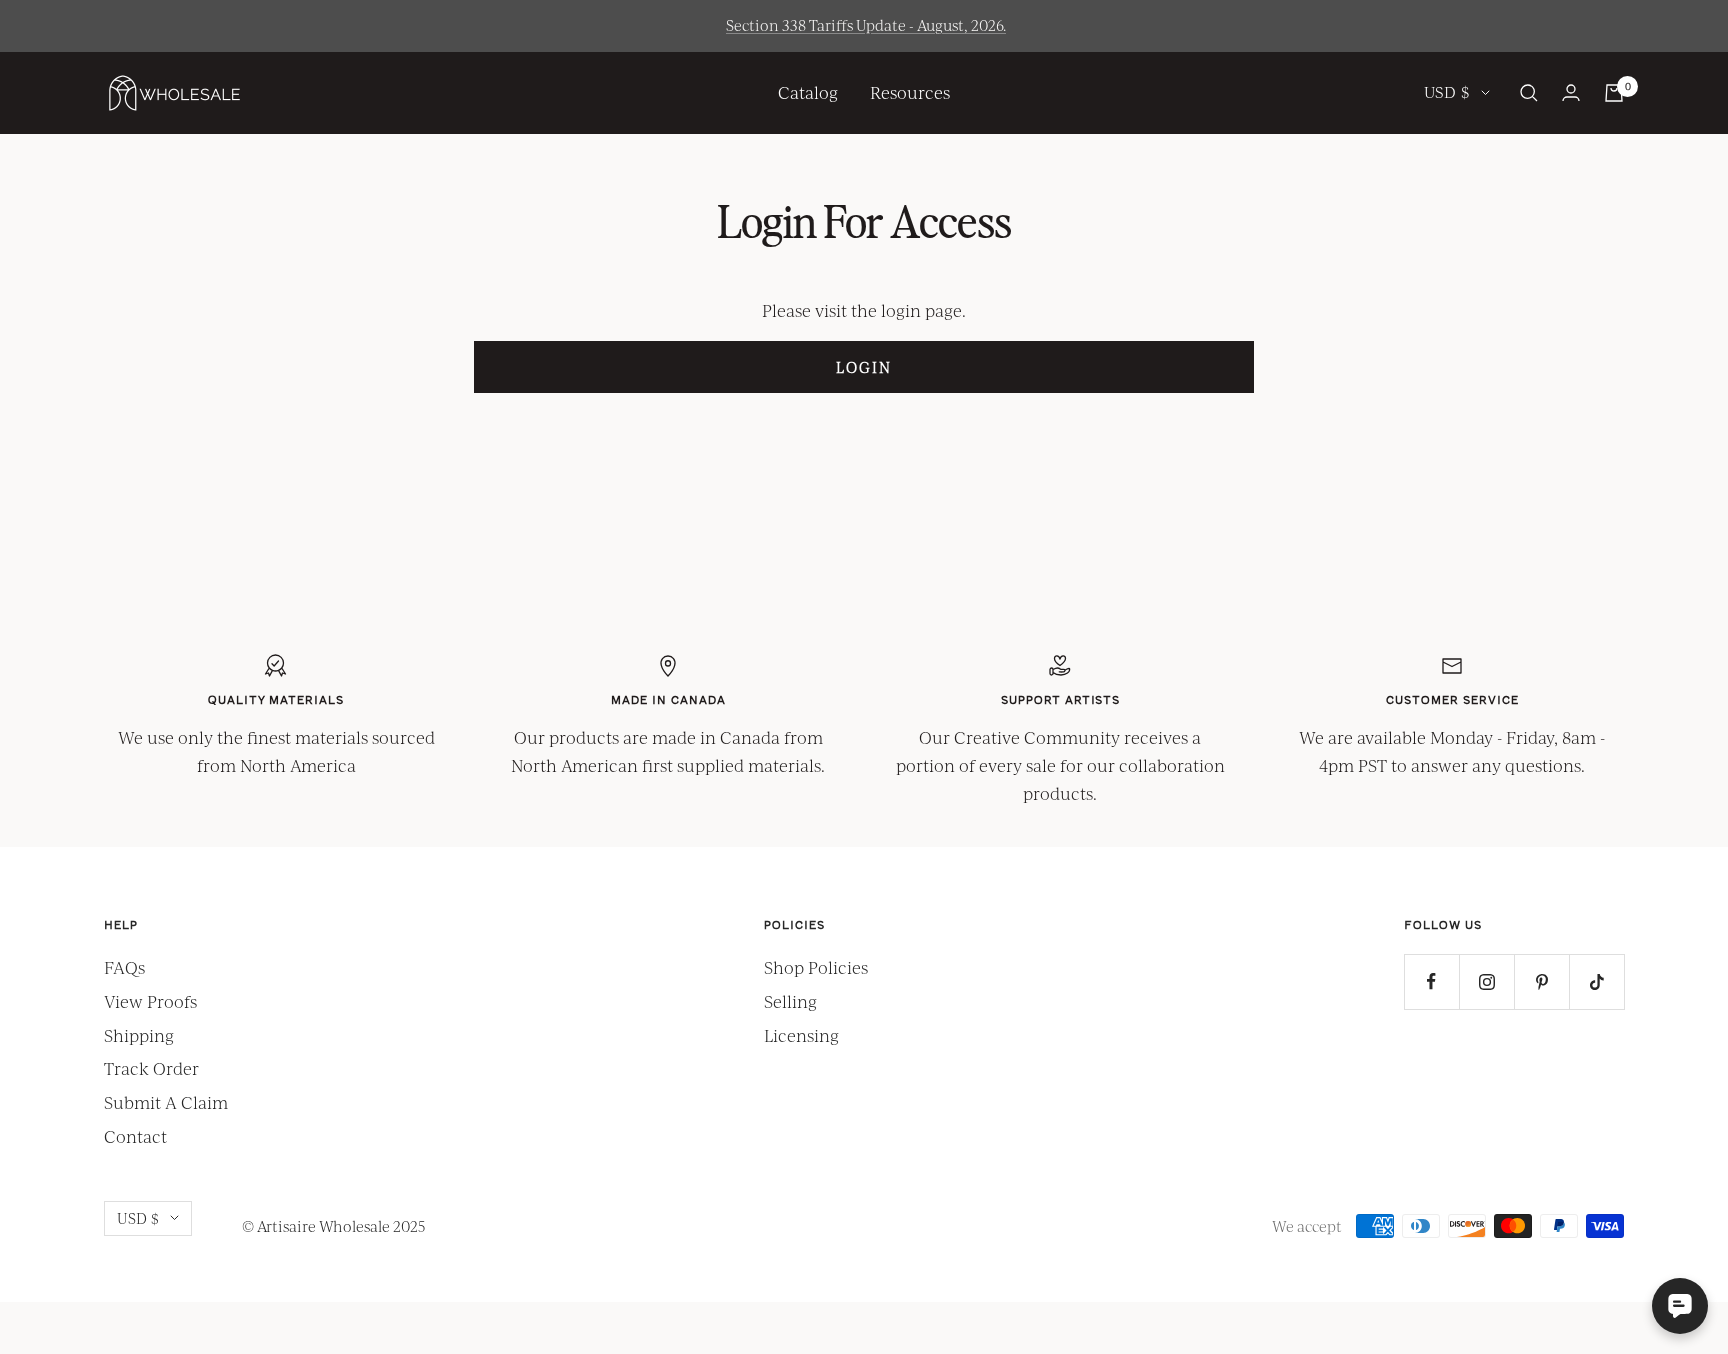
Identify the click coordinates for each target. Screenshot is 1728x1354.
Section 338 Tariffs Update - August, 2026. (866, 25)
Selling (790, 1001)
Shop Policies (816, 967)
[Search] (1529, 93)
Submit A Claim (166, 1102)
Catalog (808, 92)
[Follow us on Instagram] (1486, 981)
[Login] (1571, 92)
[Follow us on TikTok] (1596, 981)
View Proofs (150, 1001)
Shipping (139, 1035)
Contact (135, 1136)
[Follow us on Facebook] (1431, 981)
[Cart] (1614, 93)
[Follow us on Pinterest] (1541, 981)
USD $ (1447, 92)
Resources (910, 92)
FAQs (124, 967)
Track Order (151, 1068)
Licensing (801, 1035)
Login (864, 367)
